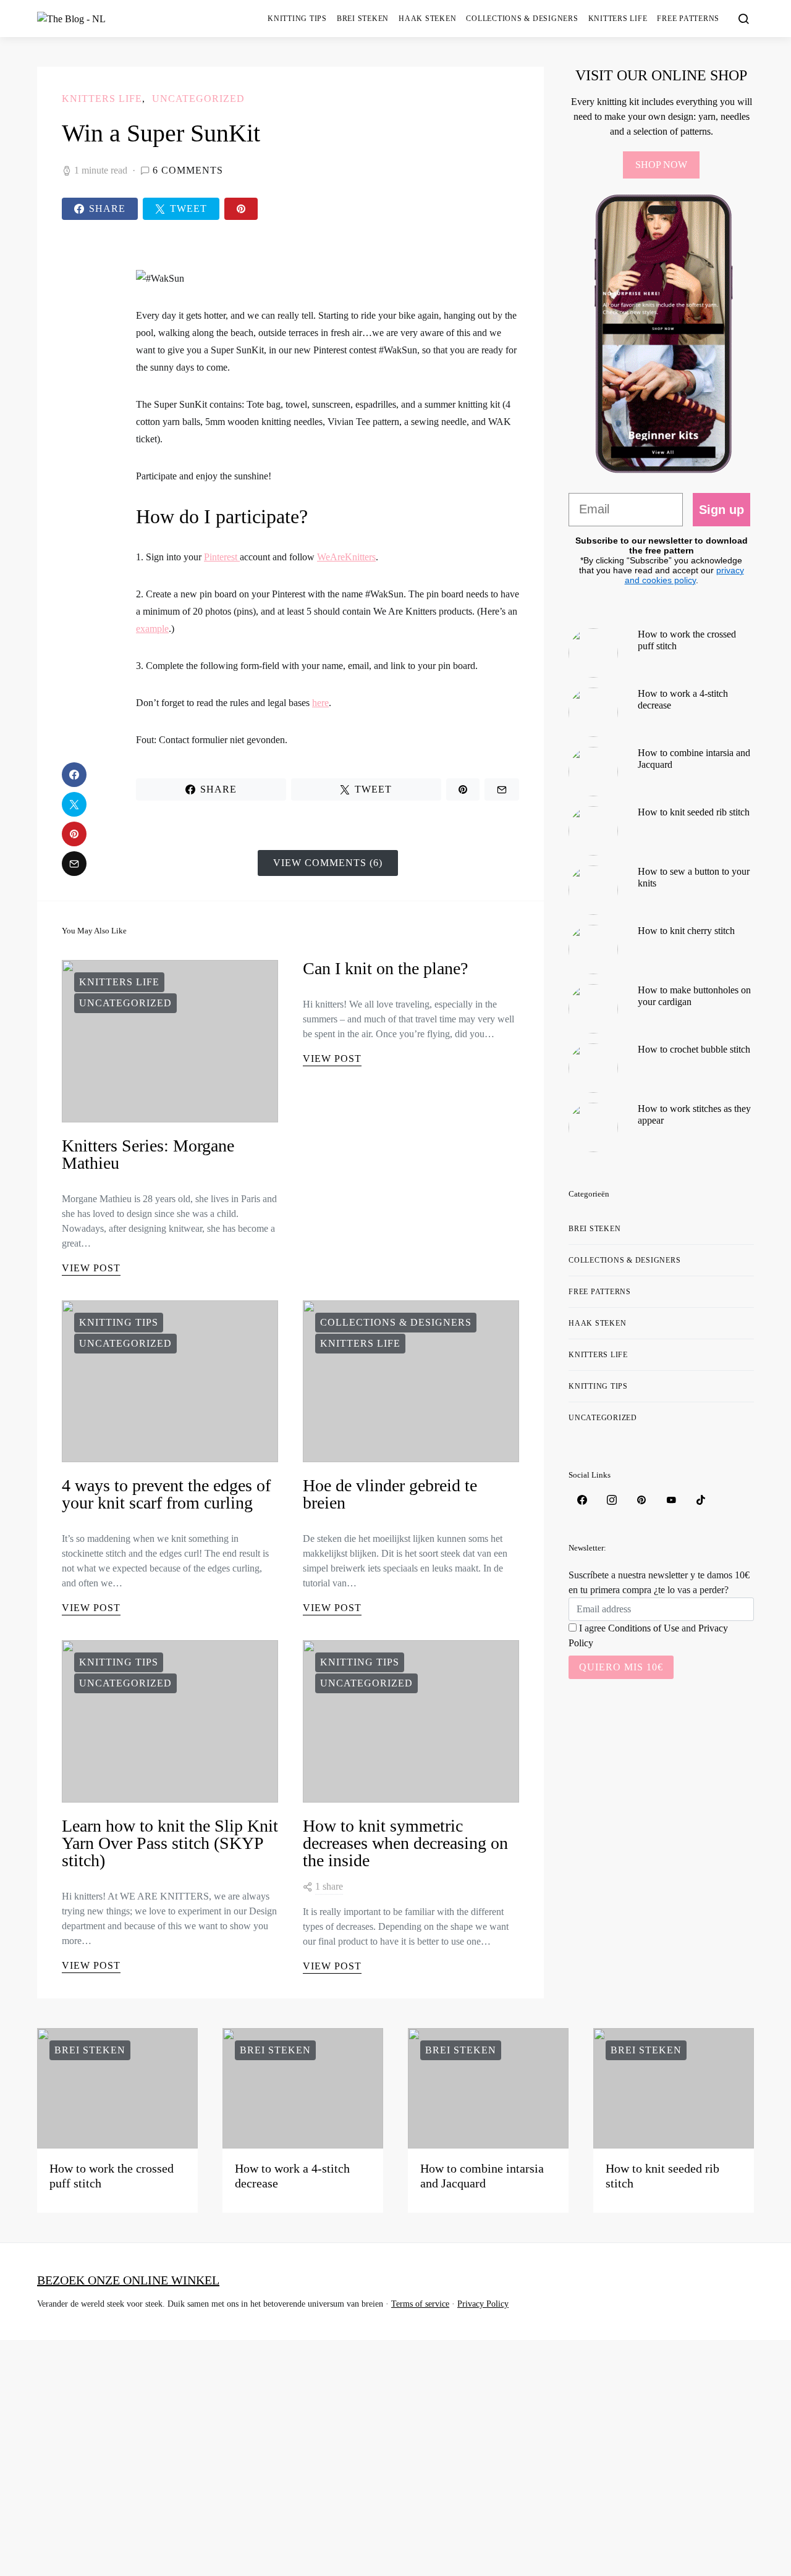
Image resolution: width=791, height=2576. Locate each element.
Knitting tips (297, 19)
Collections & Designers (522, 19)
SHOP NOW (661, 165)
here (320, 703)
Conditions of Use (644, 1628)
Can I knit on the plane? (385, 968)
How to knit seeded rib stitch (694, 812)
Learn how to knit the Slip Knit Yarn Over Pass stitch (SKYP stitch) (170, 1843)
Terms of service (420, 2304)
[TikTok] (701, 1500)
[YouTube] (671, 1500)
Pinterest (222, 557)
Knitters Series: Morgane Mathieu (148, 1154)
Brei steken (363, 19)
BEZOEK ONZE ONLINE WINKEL (128, 2280)
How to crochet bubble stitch (694, 1049)
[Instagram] (612, 1500)
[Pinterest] (641, 1500)
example (152, 629)
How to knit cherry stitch (686, 931)
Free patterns (688, 19)
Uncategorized (198, 99)
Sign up (721, 510)
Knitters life (618, 19)
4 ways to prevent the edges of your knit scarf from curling (166, 1494)
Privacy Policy (483, 2304)
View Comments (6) (328, 863)
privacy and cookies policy (684, 575)
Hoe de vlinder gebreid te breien (390, 1494)
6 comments (188, 170)
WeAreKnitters (346, 557)
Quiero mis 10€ (621, 1667)
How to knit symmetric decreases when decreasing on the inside (405, 1843)
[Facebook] (582, 1500)
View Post (91, 1268)
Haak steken (427, 19)
